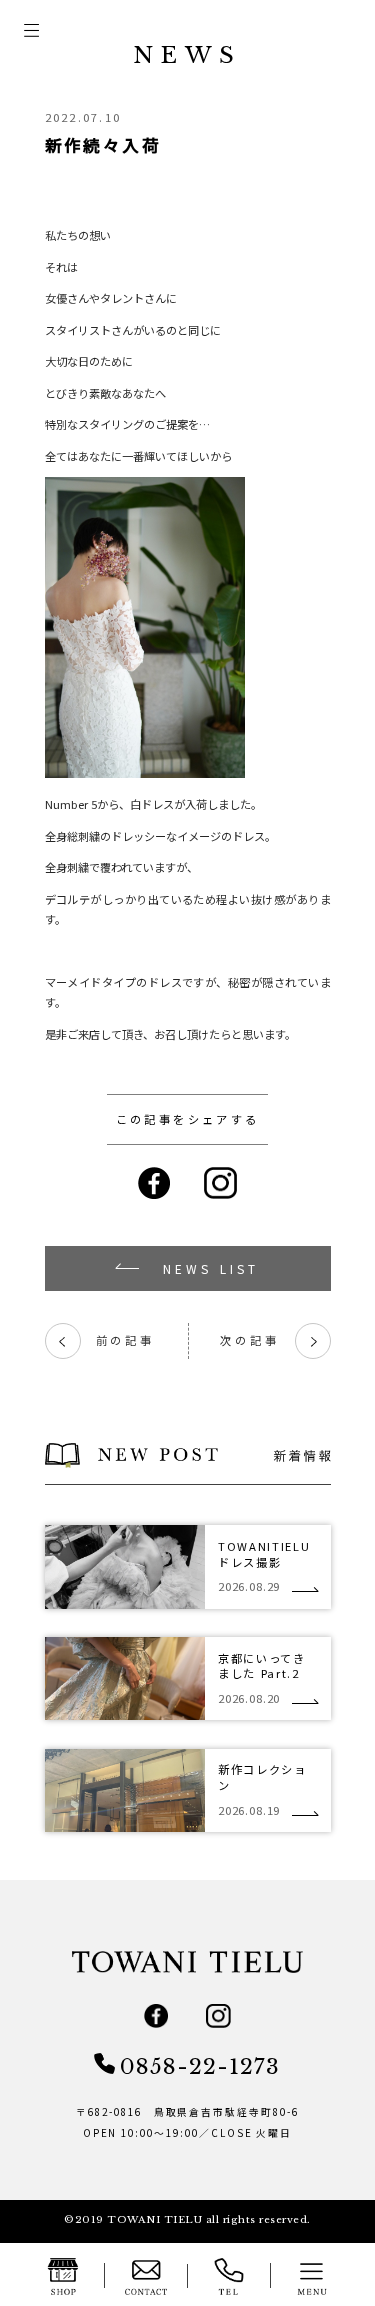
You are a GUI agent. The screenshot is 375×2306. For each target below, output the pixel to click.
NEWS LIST (211, 1268)
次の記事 (269, 1340)
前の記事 (106, 1340)
